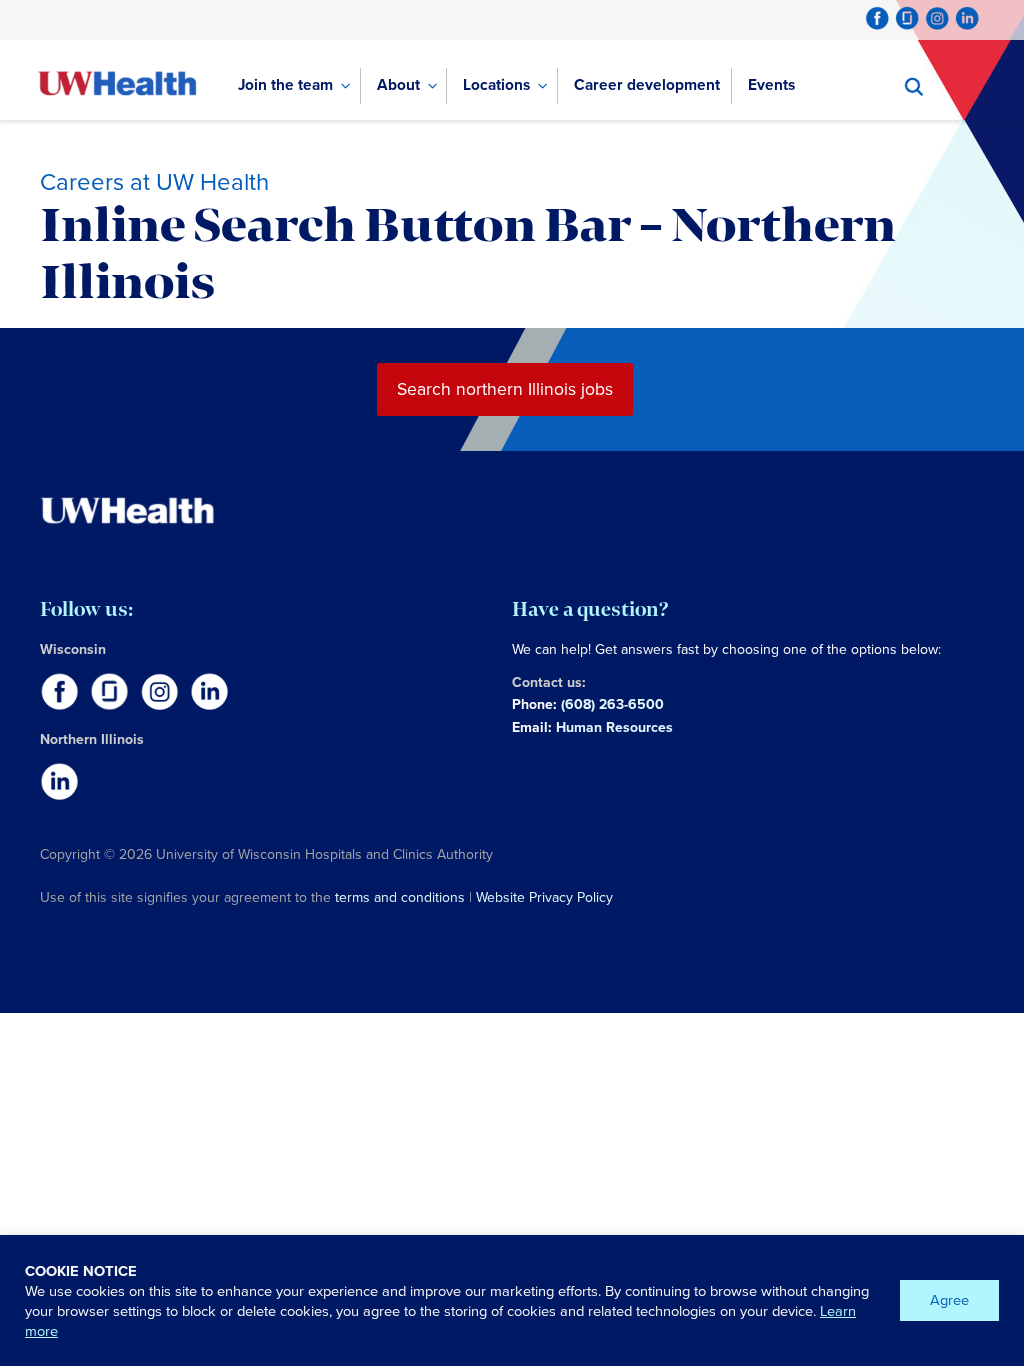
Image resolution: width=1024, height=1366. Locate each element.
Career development (647, 84)
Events (771, 84)
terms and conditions (400, 897)
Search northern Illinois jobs (505, 389)
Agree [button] (949, 1300)
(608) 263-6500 (612, 704)
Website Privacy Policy (544, 897)
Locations (496, 84)
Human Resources (614, 727)
